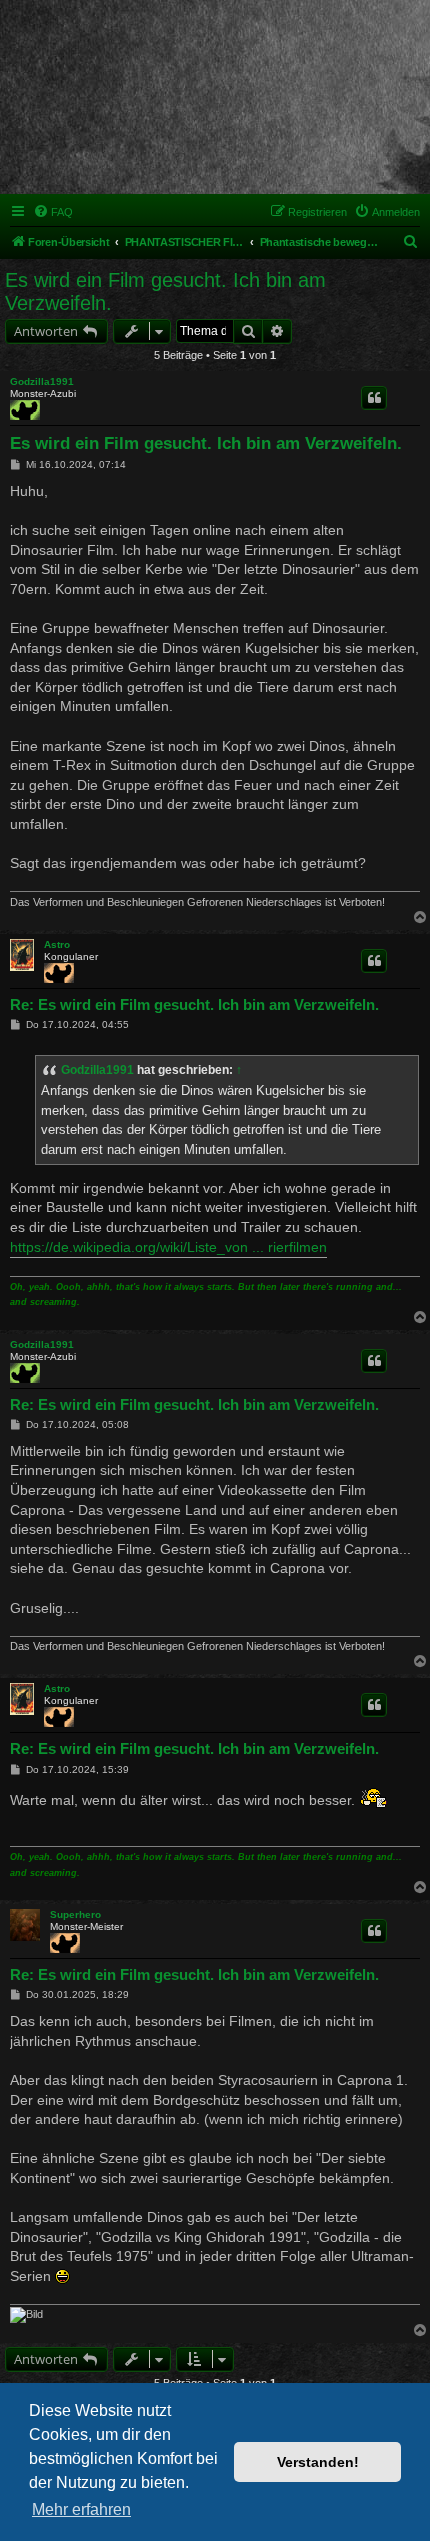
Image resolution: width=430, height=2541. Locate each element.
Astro (57, 944)
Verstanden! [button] (318, 2462)
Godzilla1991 (42, 381)
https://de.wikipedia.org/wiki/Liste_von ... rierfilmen (168, 1247)
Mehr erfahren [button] (81, 2509)
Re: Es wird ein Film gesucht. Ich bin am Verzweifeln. (194, 1004)
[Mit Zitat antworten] (374, 398)
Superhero (75, 1914)
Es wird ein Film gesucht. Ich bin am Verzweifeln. (165, 291)
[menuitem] (53, 212)
